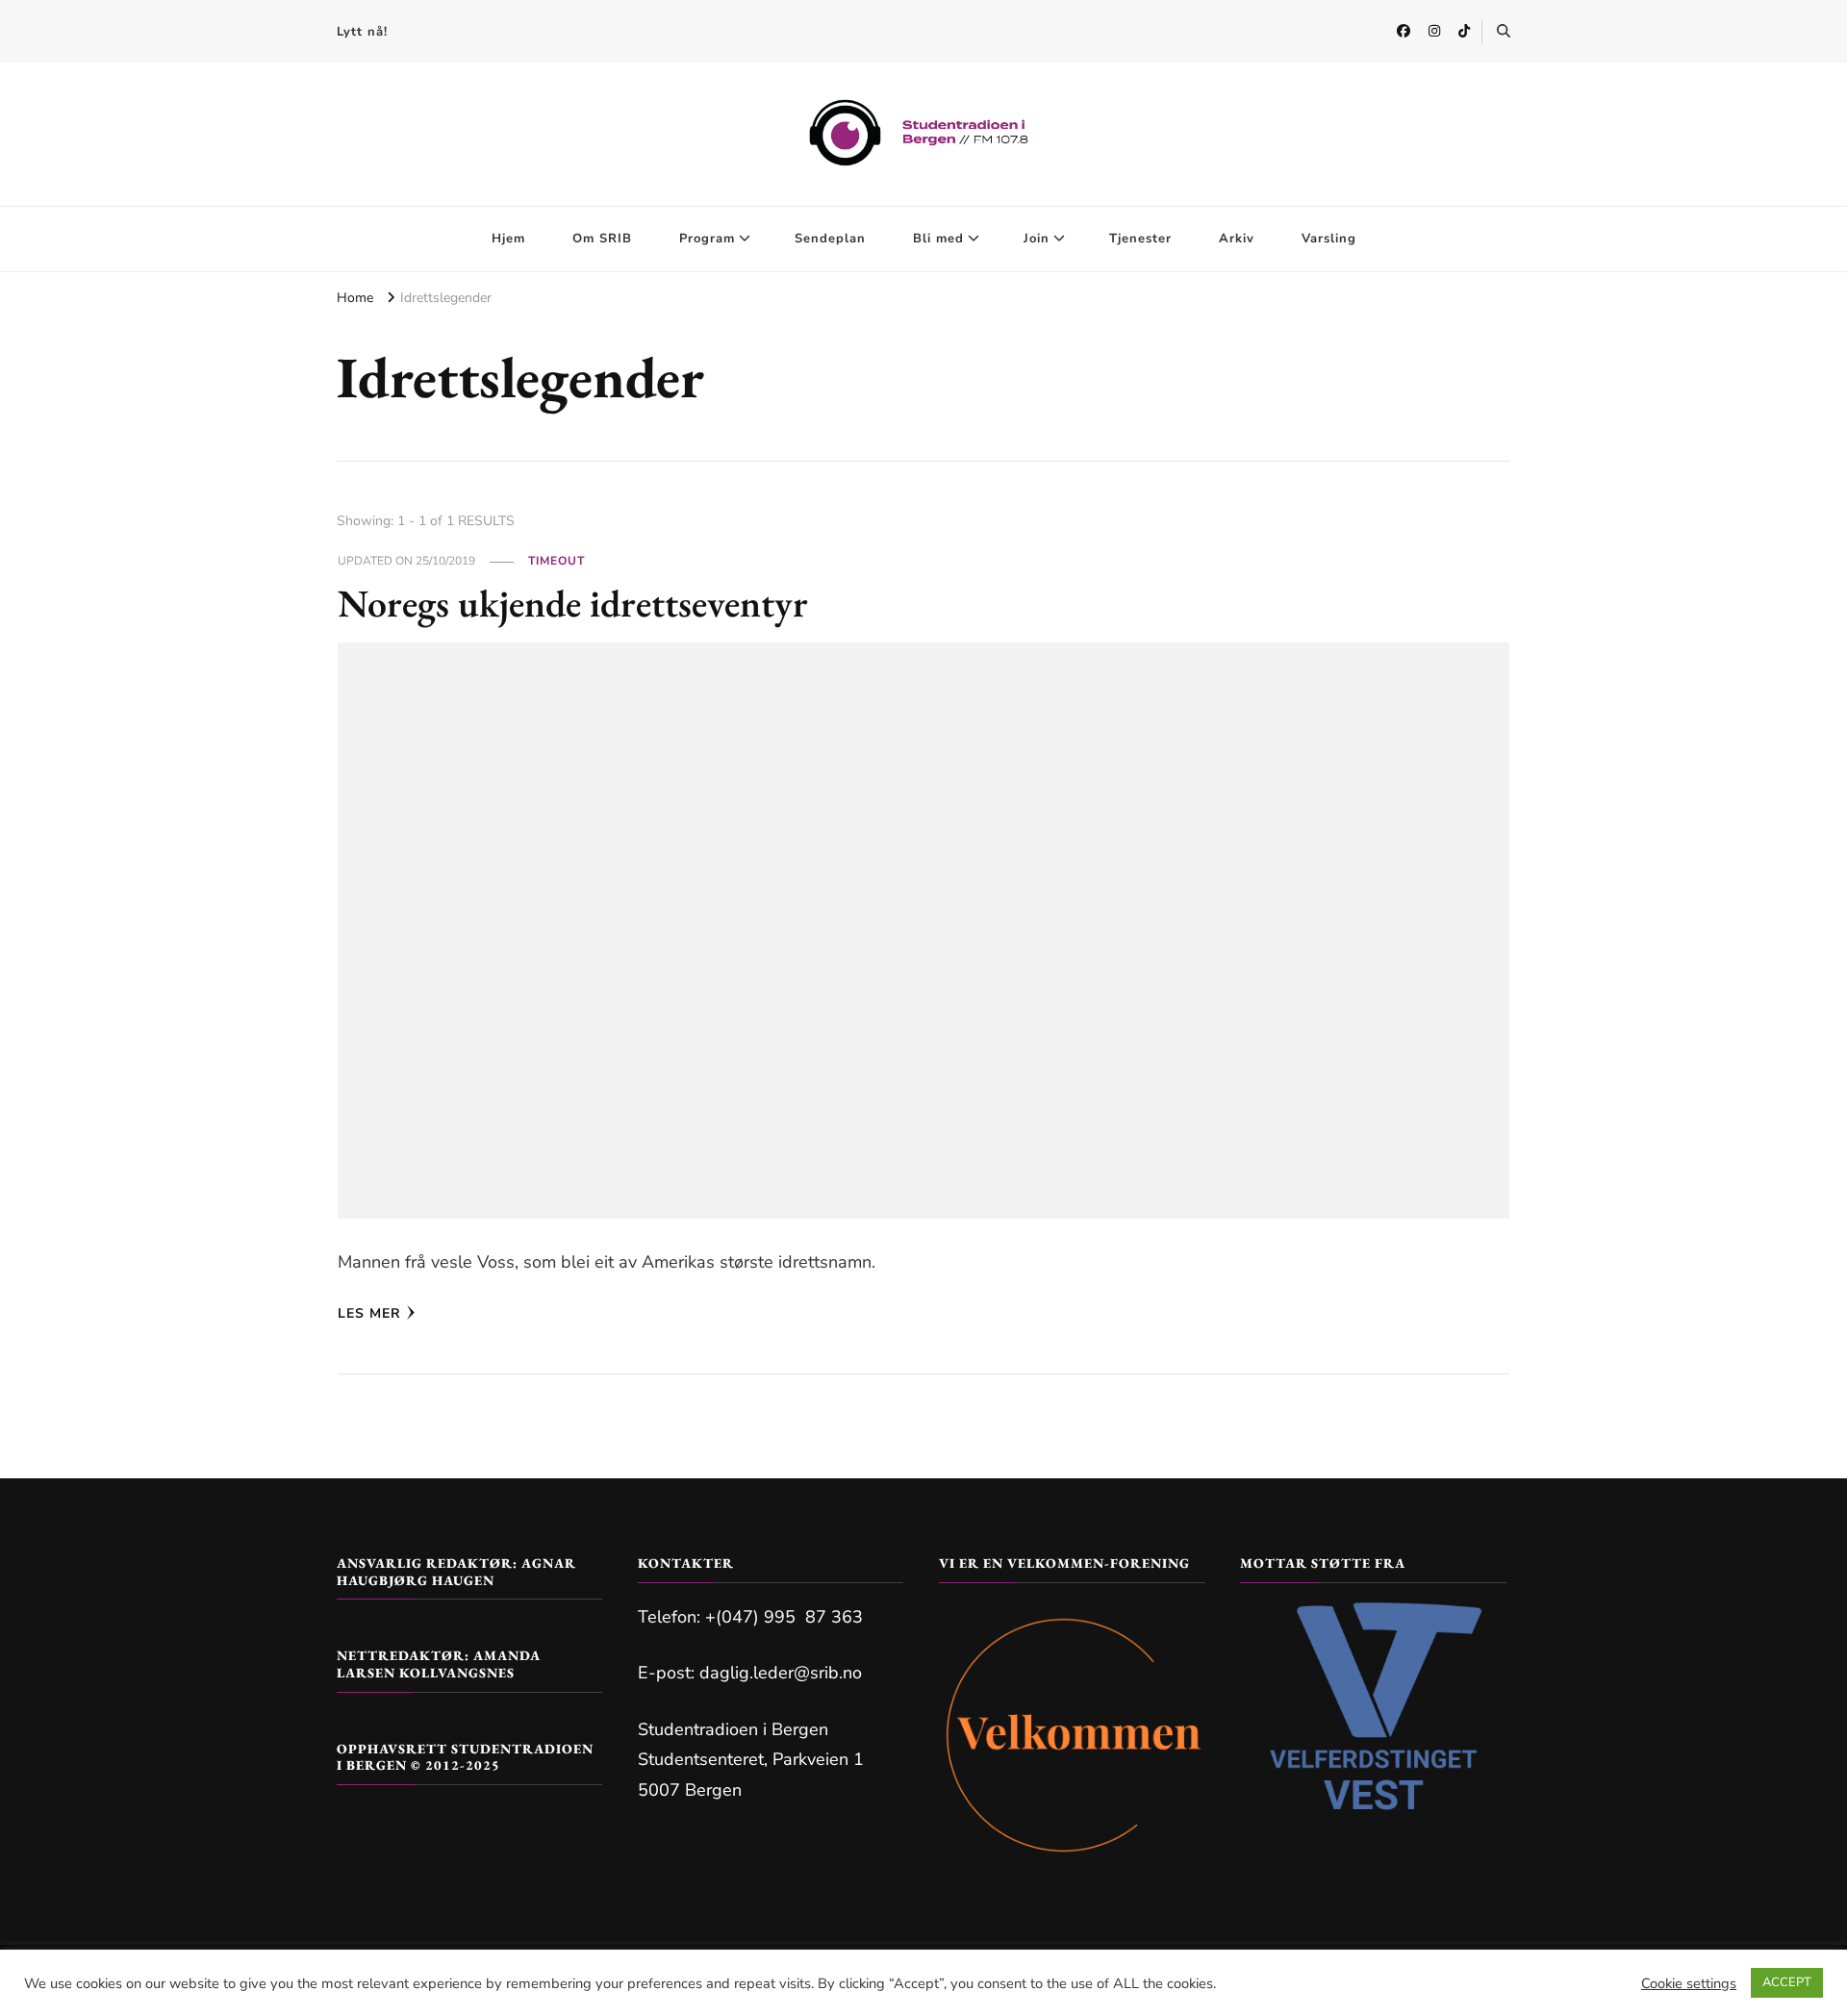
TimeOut (557, 561)
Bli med (938, 239)
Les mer (369, 1313)
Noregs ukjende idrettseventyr (573, 603)
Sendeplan (830, 239)
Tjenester (1140, 239)
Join (1037, 239)
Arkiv (1237, 239)
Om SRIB (602, 239)
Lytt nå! (362, 32)
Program (707, 239)
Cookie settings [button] (1689, 1983)
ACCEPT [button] (1787, 1982)
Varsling (1329, 239)
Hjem (508, 239)
